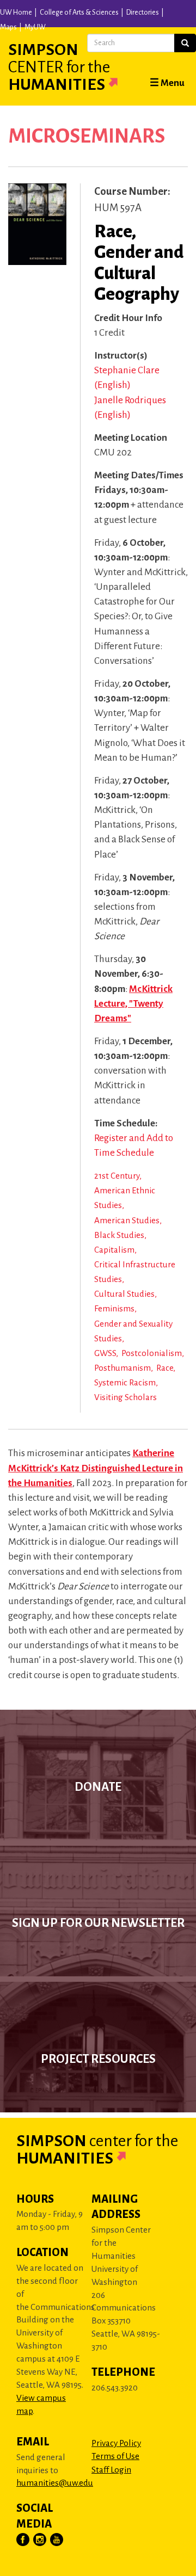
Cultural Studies (124, 1294)
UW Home (16, 13)
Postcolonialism (152, 1353)
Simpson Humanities (59, 67)
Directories (143, 13)
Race (165, 1368)
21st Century (117, 1176)
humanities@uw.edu (55, 2483)
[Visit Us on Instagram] (40, 2540)
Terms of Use (115, 2456)
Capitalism (114, 1250)
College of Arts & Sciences (79, 13)
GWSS (105, 1353)
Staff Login (111, 2470)
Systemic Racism (125, 1382)
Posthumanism (122, 1368)
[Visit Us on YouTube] (57, 2540)
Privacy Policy (116, 2443)
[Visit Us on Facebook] (23, 2540)
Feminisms (114, 1308)
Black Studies (119, 1235)
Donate (98, 1787)
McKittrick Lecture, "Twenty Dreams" (133, 1004)
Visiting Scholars (125, 1397)
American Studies (127, 1220)
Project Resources (98, 2059)
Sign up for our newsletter (98, 1923)
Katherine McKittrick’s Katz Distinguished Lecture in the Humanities (96, 1468)
